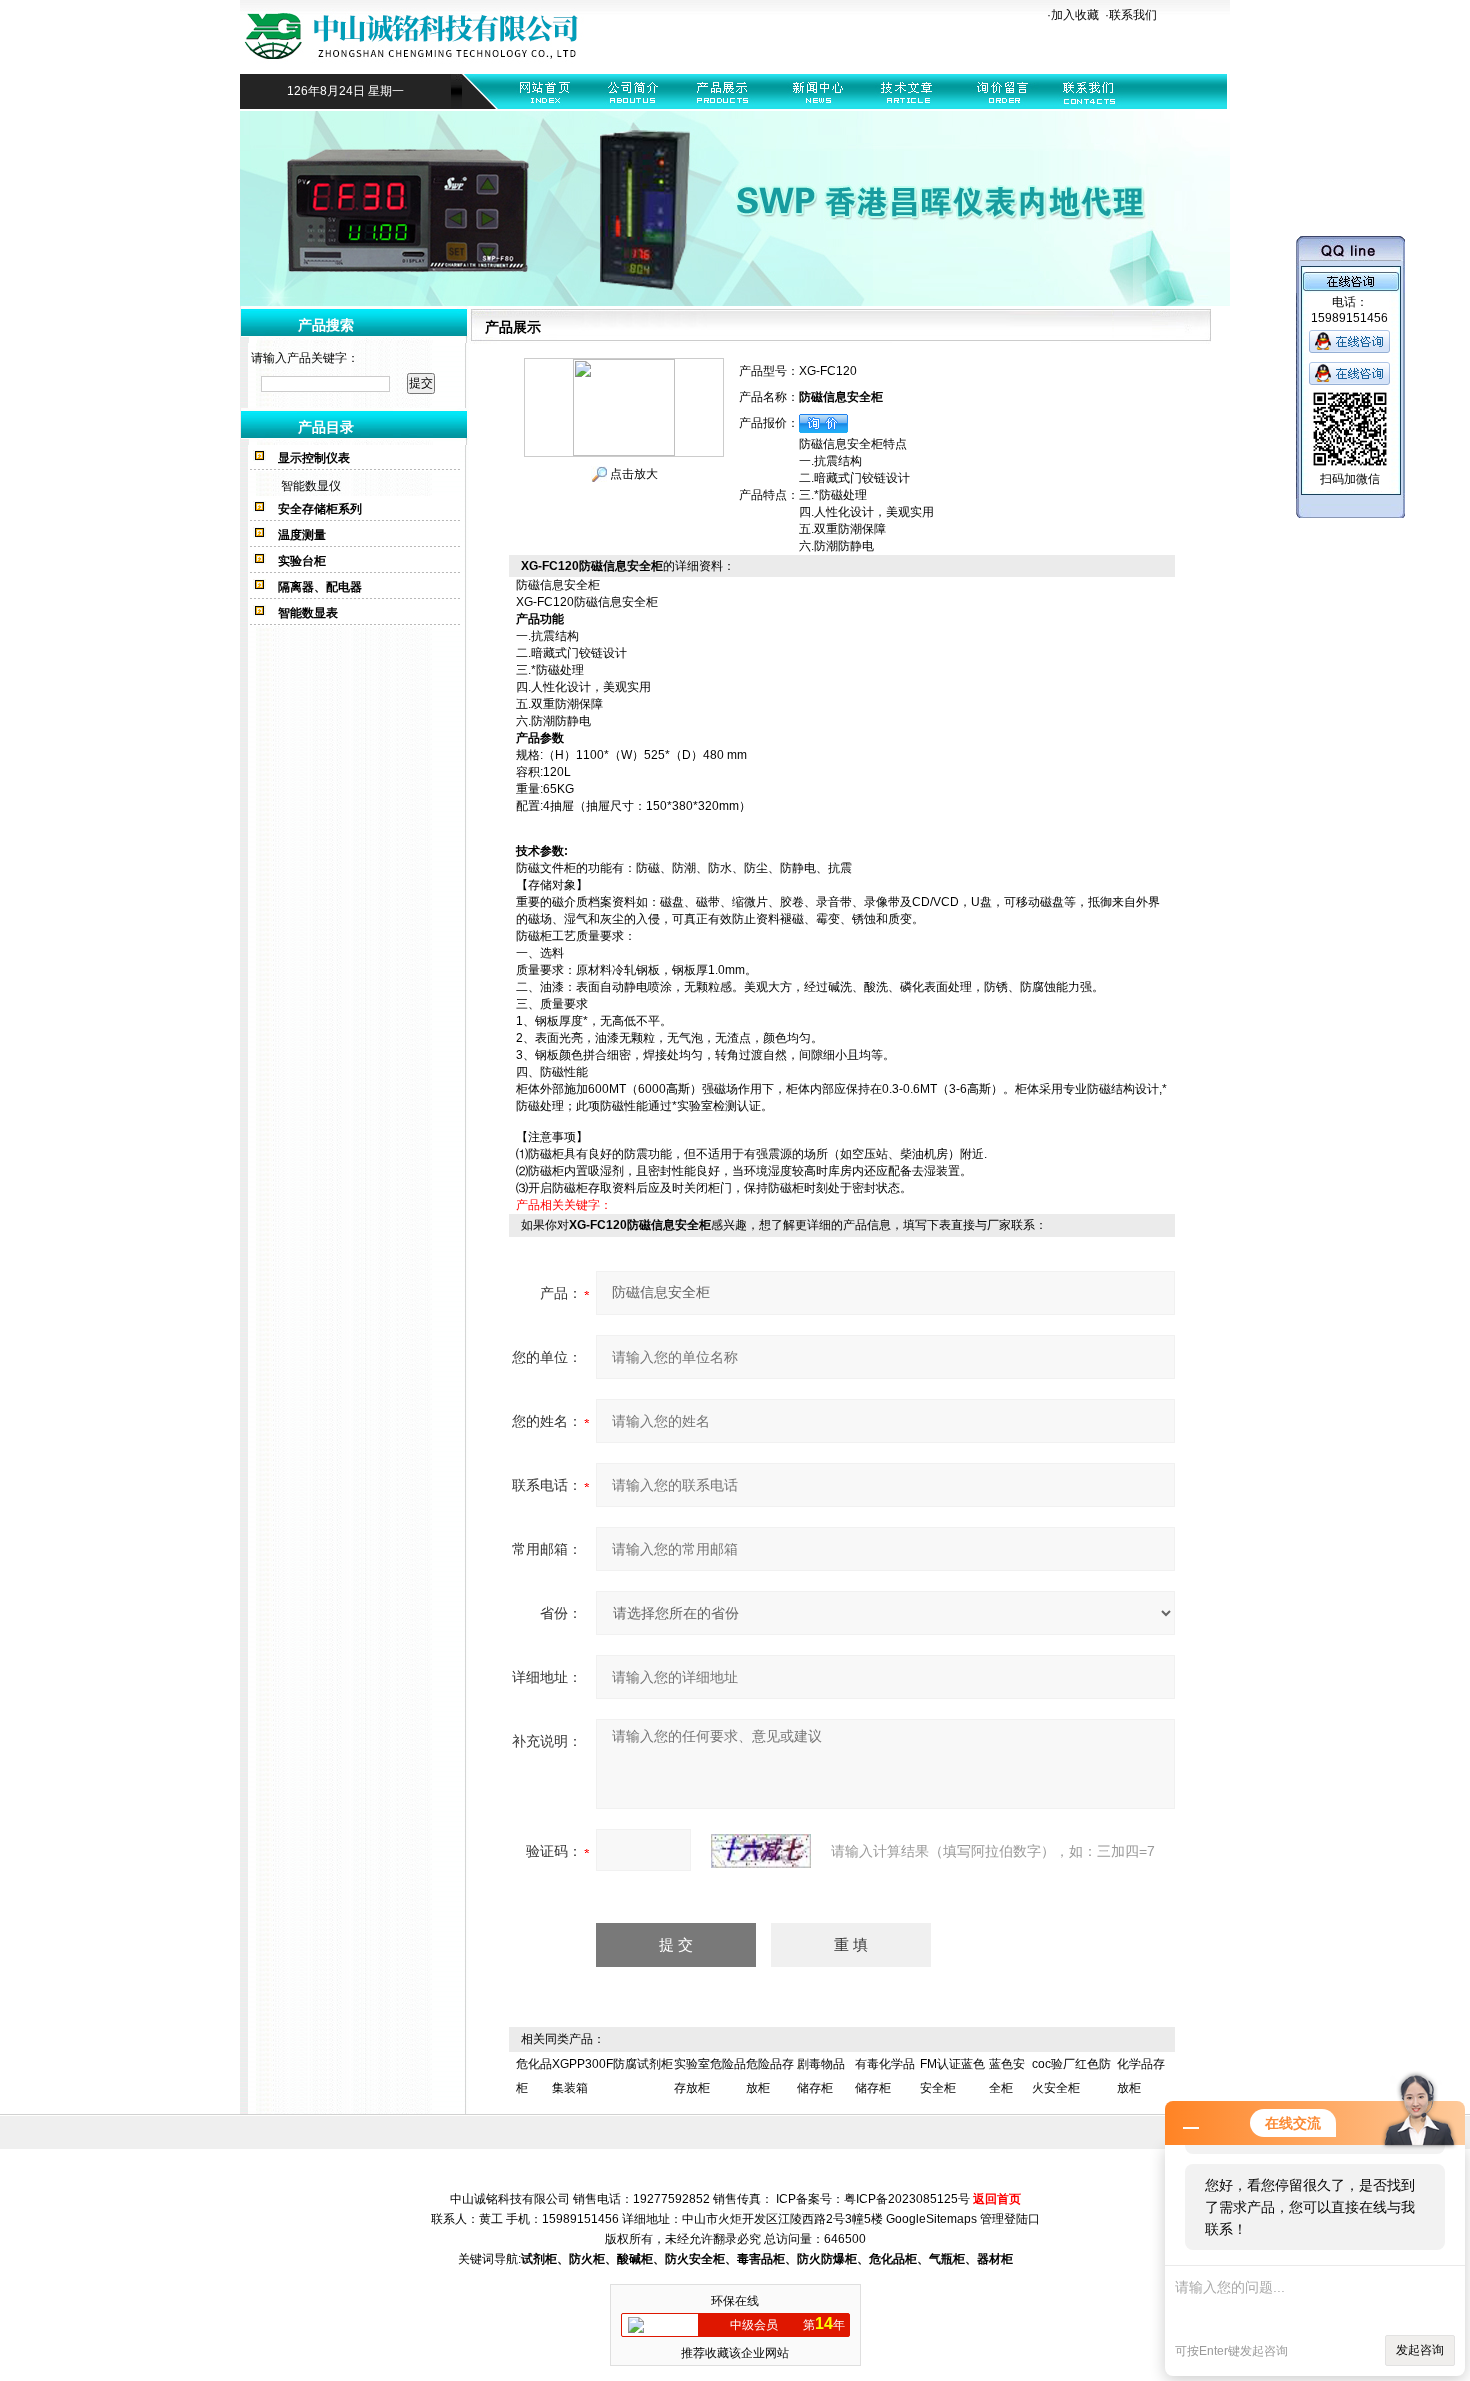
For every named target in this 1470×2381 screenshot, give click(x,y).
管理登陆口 (1010, 2219)
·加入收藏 (1073, 15)
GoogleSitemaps (931, 2219)
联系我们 (1133, 15)
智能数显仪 (311, 486)
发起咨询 (1420, 2350)
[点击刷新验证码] (761, 1851)
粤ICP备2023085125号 (907, 2199)
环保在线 (735, 2301)
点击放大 (632, 474)
